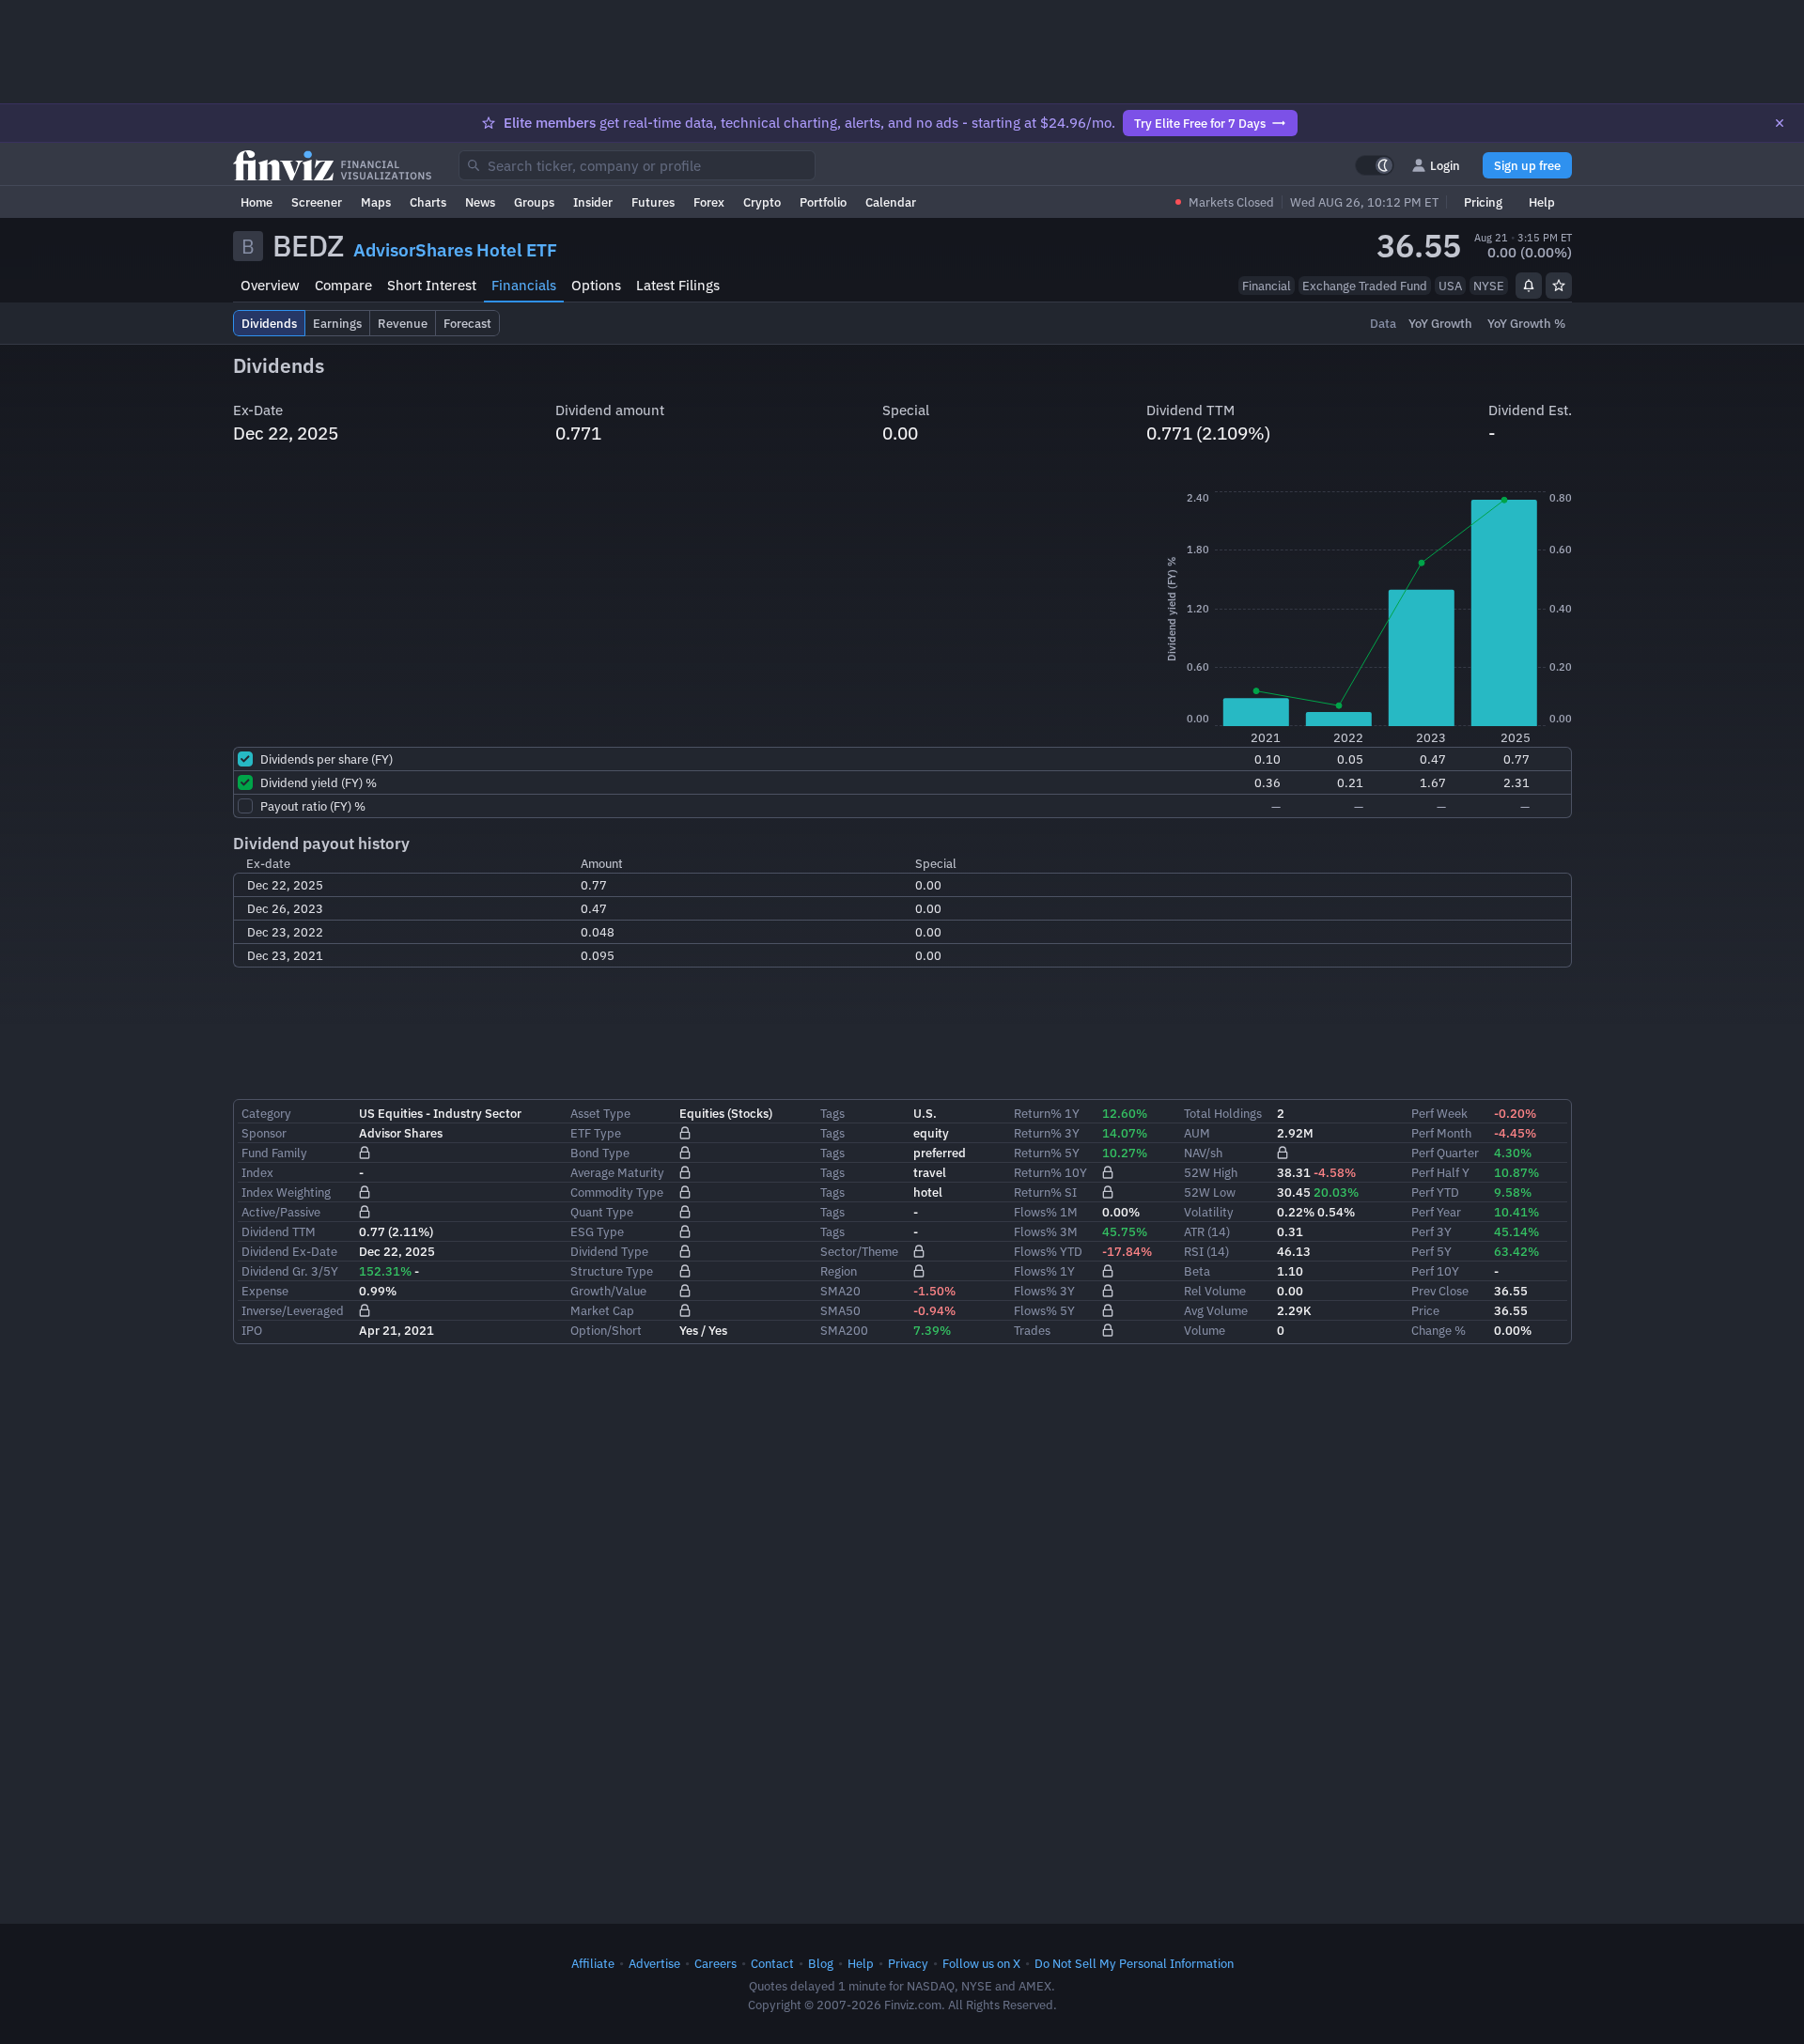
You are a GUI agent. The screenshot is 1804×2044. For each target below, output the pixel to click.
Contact (772, 1963)
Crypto (762, 202)
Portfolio (823, 202)
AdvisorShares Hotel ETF (455, 250)
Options (596, 285)
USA (1450, 286)
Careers (715, 1963)
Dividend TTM (279, 1231)
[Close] (1780, 123)
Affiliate (593, 1963)
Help (1542, 202)
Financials (524, 285)
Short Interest (432, 285)
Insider (593, 202)
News (480, 202)
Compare (343, 285)
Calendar (891, 202)
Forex (709, 202)
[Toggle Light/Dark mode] (1375, 165)
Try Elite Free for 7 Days (1200, 123)
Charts (428, 202)
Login (1445, 165)
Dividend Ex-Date (289, 1251)
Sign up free (1527, 165)
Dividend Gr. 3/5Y (290, 1271)
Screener (317, 202)
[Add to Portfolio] (1559, 286)
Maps (376, 202)
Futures (653, 202)
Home (257, 202)
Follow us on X (981, 1963)
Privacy (908, 1963)
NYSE (1489, 286)
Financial (1267, 286)
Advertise (654, 1963)
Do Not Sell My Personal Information (1134, 1963)
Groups (534, 202)
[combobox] (637, 165)
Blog (821, 1963)
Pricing (1483, 202)
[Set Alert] (1529, 286)
